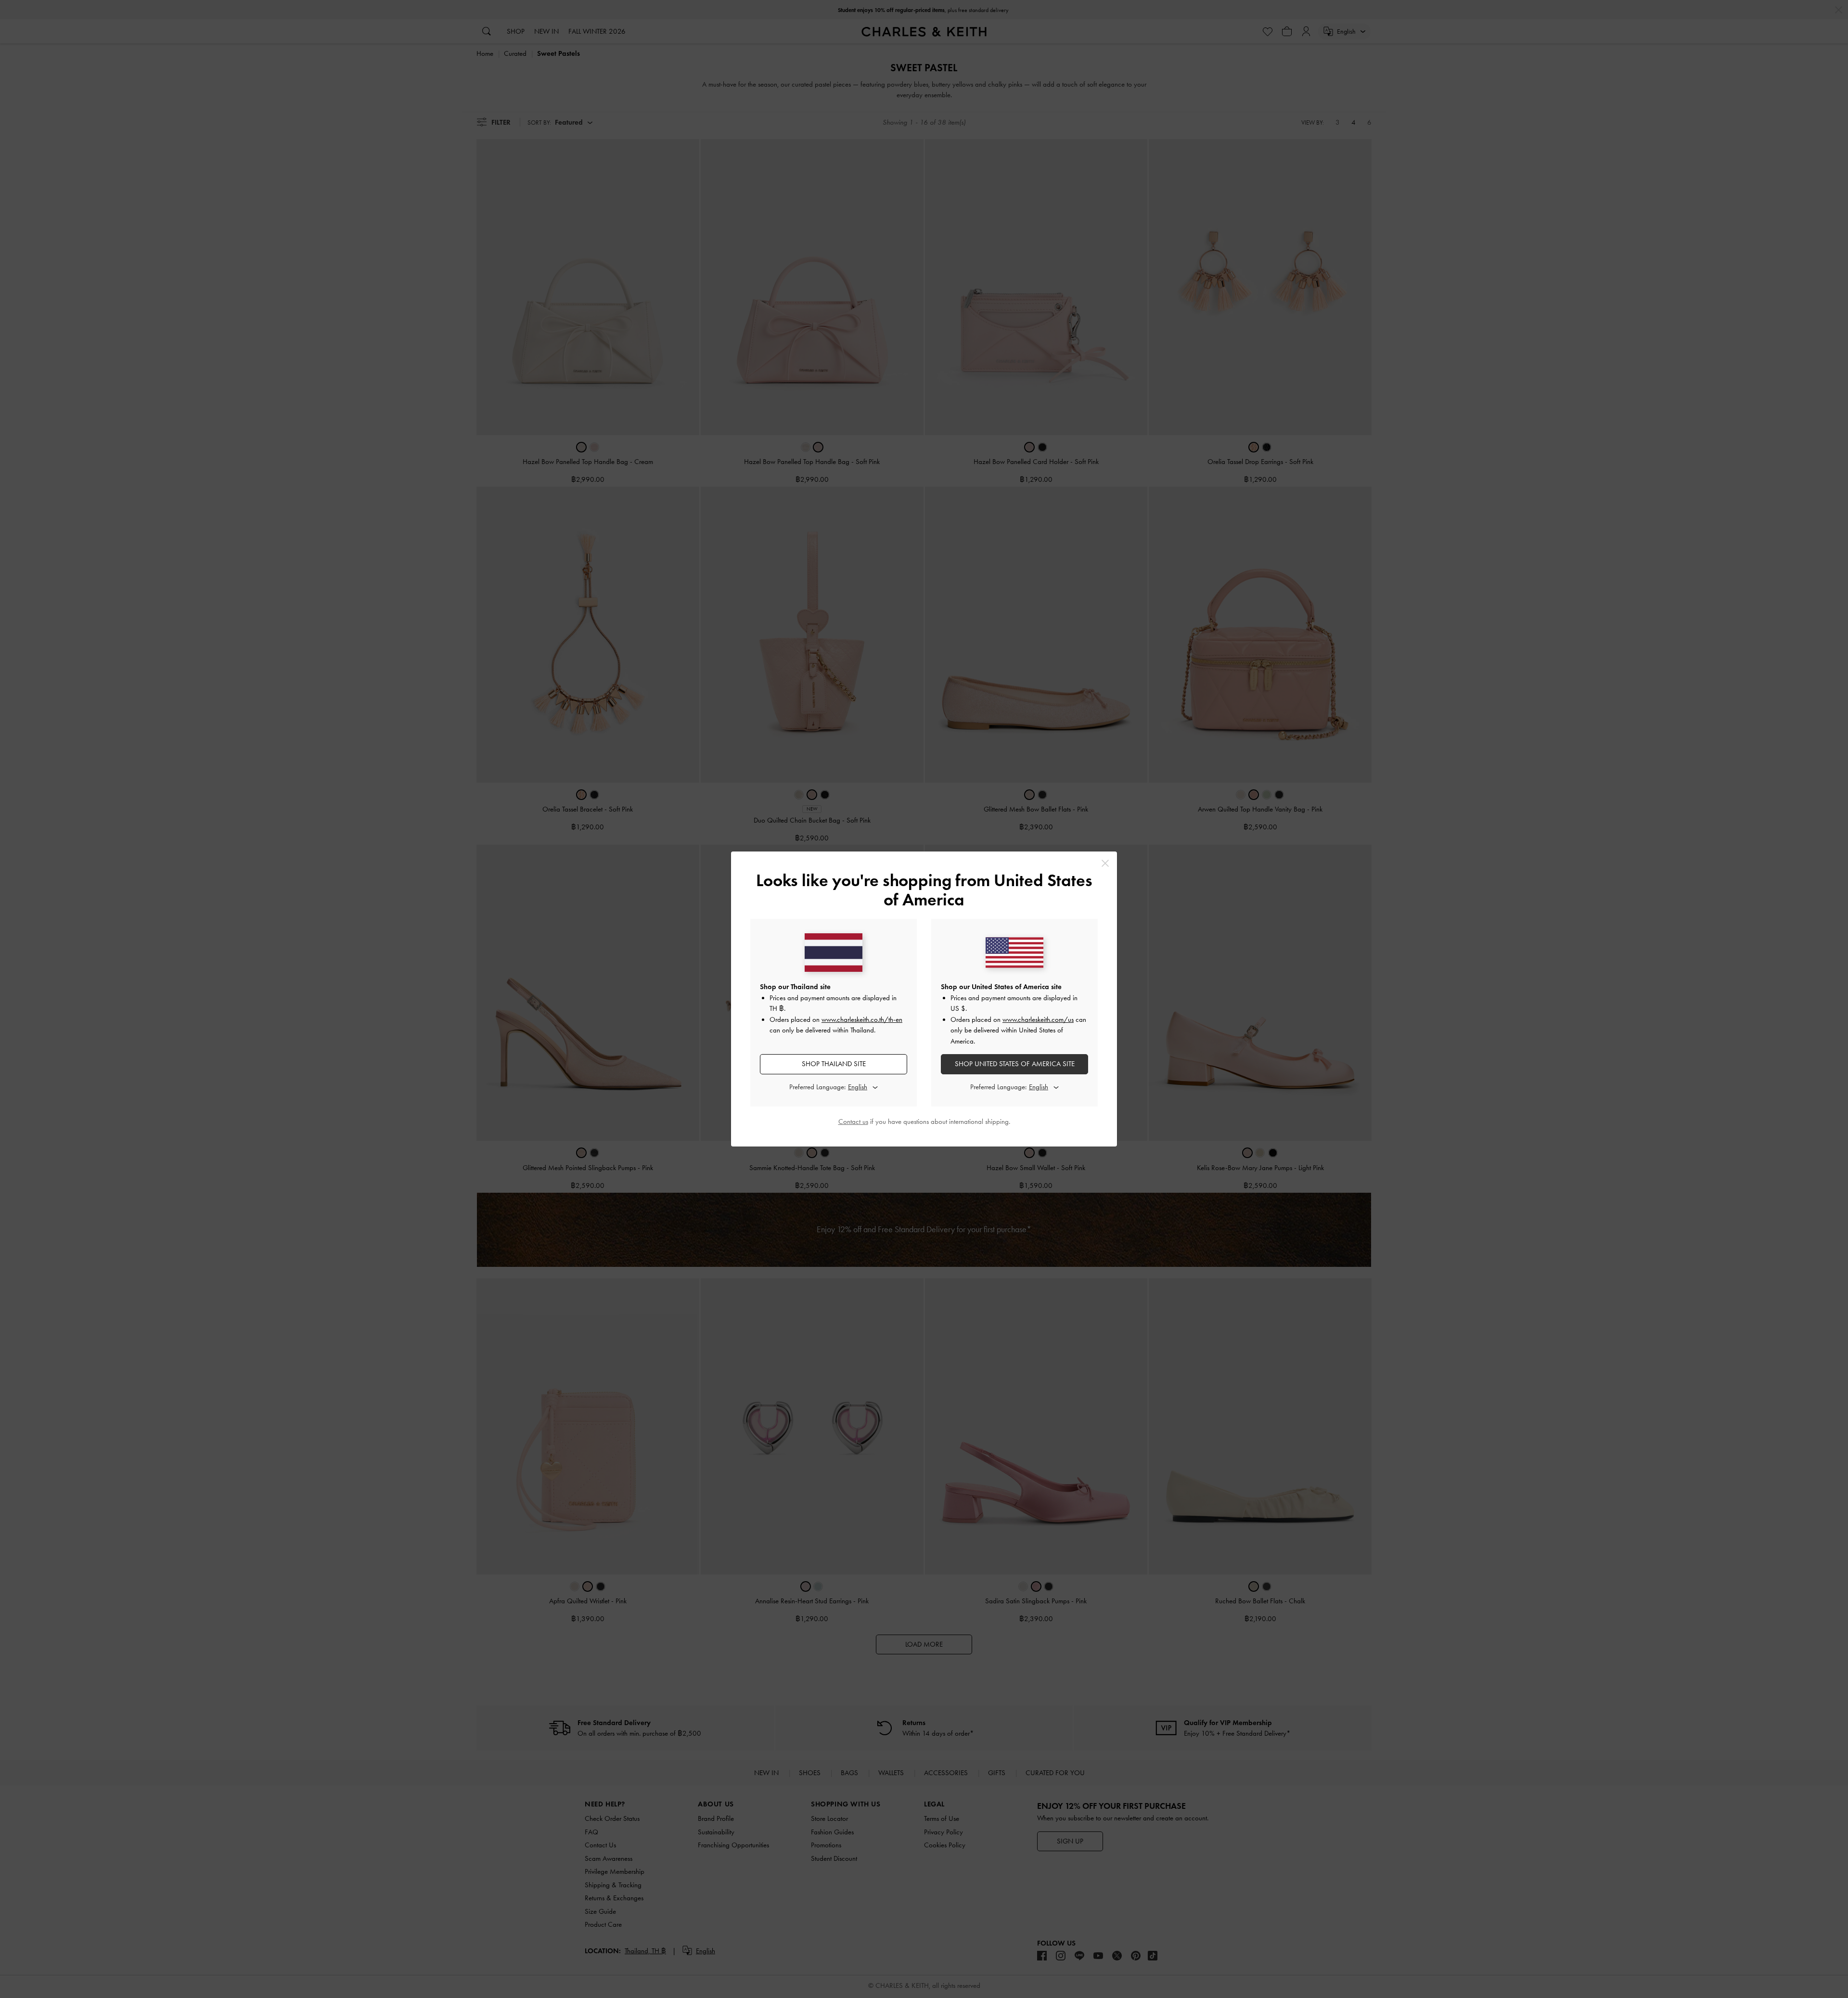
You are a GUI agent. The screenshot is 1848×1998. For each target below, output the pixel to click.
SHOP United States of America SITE (1015, 1064)
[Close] (1105, 863)
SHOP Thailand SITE (834, 1064)
